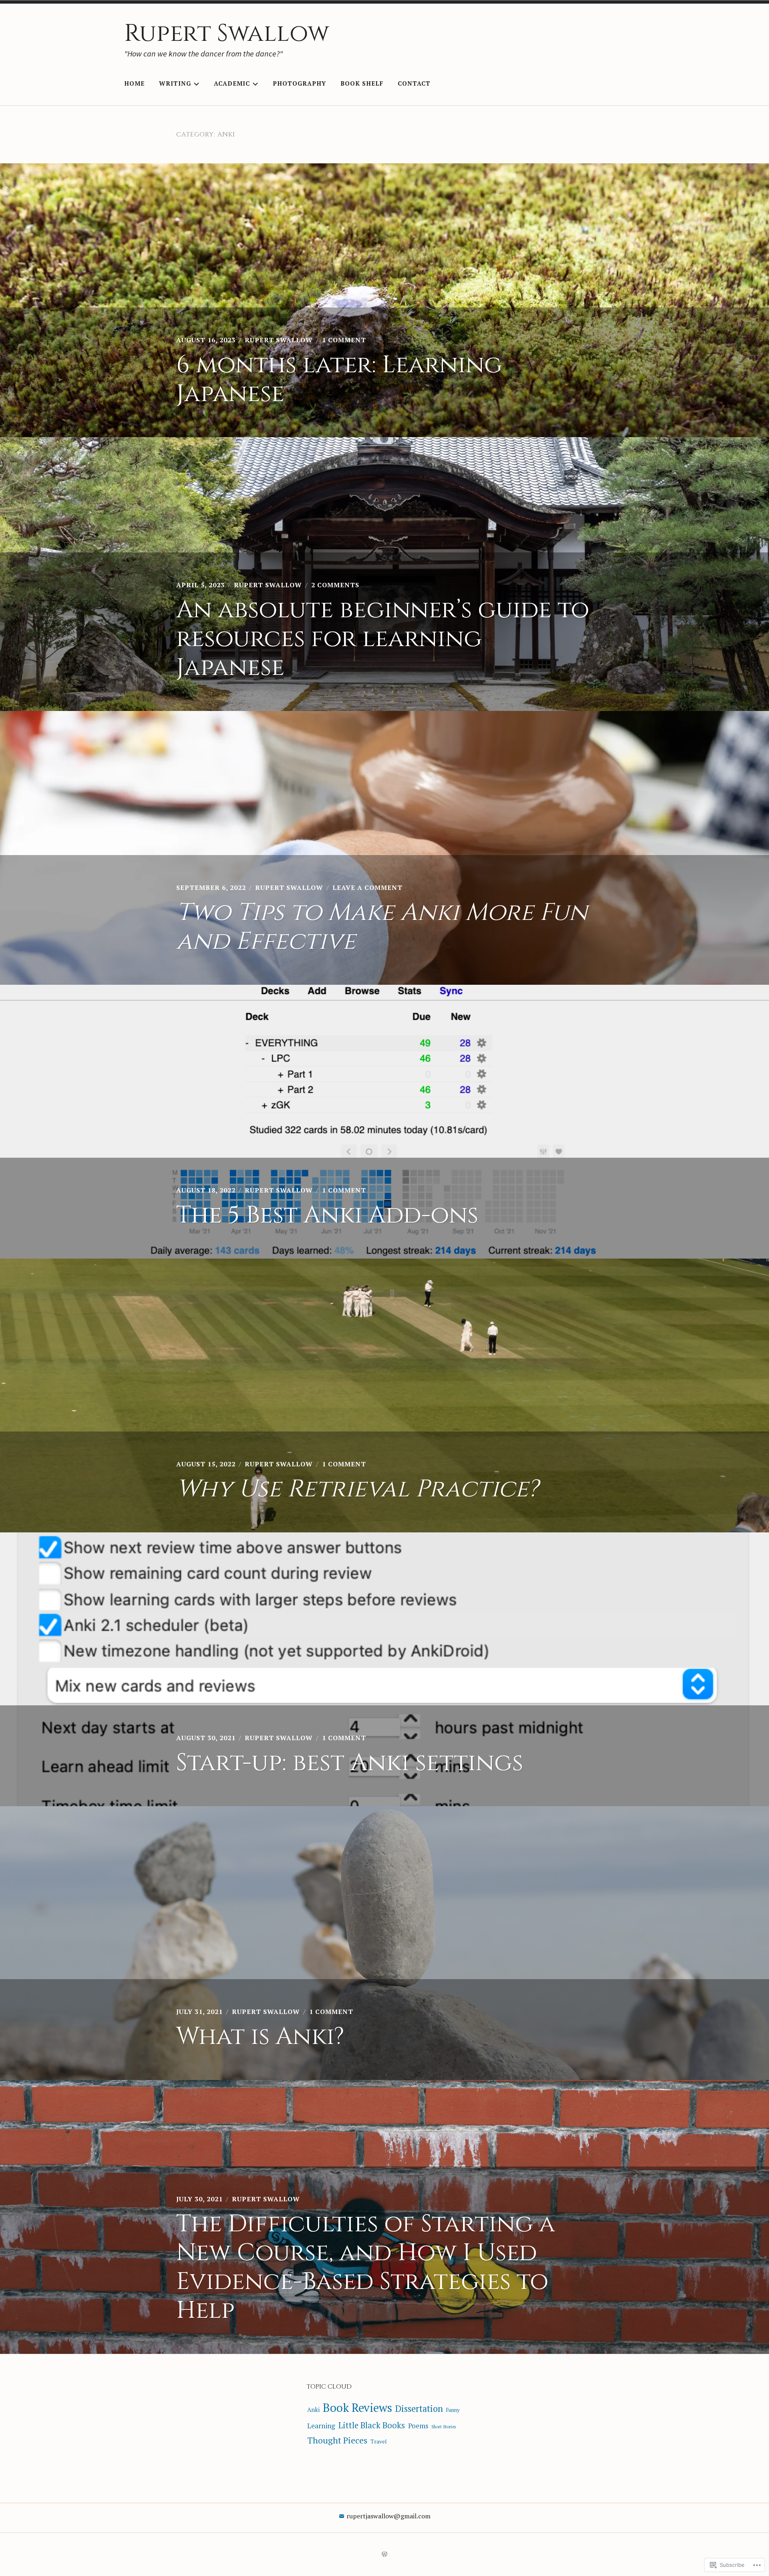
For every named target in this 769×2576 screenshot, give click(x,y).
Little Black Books (372, 2425)
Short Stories (444, 2427)
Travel (379, 2441)
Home (134, 83)
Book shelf (362, 83)
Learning (321, 2426)
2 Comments (335, 585)
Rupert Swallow (227, 33)
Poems (418, 2426)
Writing (175, 83)
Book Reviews (357, 2407)
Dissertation (419, 2408)
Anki (313, 2409)
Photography (299, 83)
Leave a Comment (367, 887)
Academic (232, 83)
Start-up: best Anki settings (350, 1763)
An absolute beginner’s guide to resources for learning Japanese (383, 639)
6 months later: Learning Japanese (339, 379)
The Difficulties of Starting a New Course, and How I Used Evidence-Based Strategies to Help (366, 2267)
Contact (414, 83)
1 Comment (344, 340)
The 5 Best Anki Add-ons (327, 1215)
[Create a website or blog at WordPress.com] (384, 2554)
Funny (453, 2410)
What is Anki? (260, 2037)
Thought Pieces (337, 2440)
